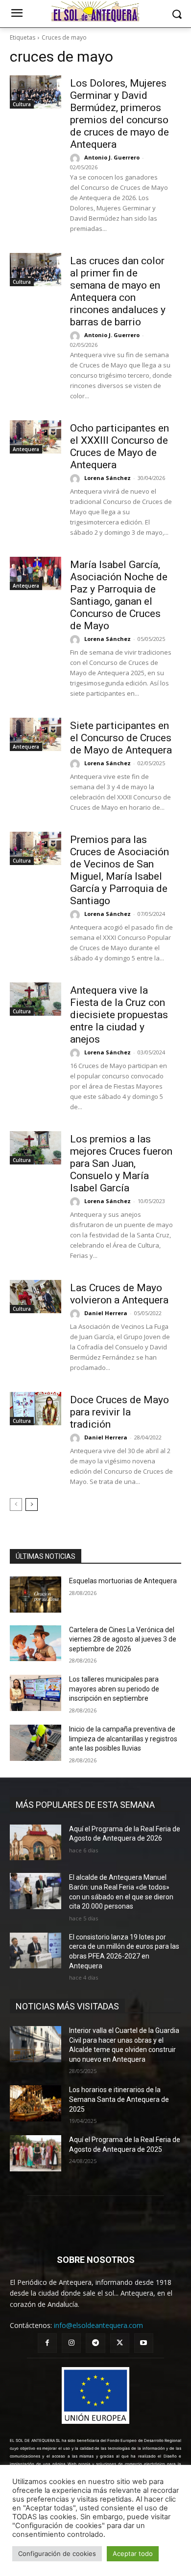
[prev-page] (16, 1505)
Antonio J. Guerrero (112, 157)
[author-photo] (76, 159)
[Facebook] (47, 2343)
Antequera (26, 449)
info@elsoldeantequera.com (98, 2325)
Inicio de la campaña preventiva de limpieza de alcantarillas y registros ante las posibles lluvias (123, 1739)
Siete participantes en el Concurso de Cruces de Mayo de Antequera (121, 738)
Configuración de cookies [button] (57, 2553)
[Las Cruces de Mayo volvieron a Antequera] (36, 1297)
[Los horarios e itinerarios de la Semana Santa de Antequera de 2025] (36, 2103)
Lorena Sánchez (107, 478)
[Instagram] (71, 2343)
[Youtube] (144, 2343)
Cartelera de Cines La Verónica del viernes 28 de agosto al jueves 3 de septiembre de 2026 (123, 1639)
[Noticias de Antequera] (95, 12)
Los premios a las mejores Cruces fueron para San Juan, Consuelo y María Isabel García (121, 1163)
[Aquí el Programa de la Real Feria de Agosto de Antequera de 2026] (36, 1843)
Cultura (22, 104)
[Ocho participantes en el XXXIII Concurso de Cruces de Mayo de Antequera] (36, 437)
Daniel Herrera (106, 1313)
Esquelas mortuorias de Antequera (123, 1581)
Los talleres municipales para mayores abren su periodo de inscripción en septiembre (114, 1689)
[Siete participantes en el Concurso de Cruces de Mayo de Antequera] (36, 734)
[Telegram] (95, 2343)
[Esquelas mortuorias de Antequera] (36, 1595)
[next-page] (32, 1505)
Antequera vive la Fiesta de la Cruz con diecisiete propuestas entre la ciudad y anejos (119, 1015)
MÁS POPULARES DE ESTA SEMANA (85, 1805)
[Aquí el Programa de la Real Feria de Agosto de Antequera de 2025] (36, 2153)
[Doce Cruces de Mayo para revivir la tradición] (36, 1409)
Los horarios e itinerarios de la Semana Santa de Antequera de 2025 (119, 2099)
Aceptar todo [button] (133, 2553)
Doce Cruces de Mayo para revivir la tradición (119, 1412)
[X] (120, 2343)
